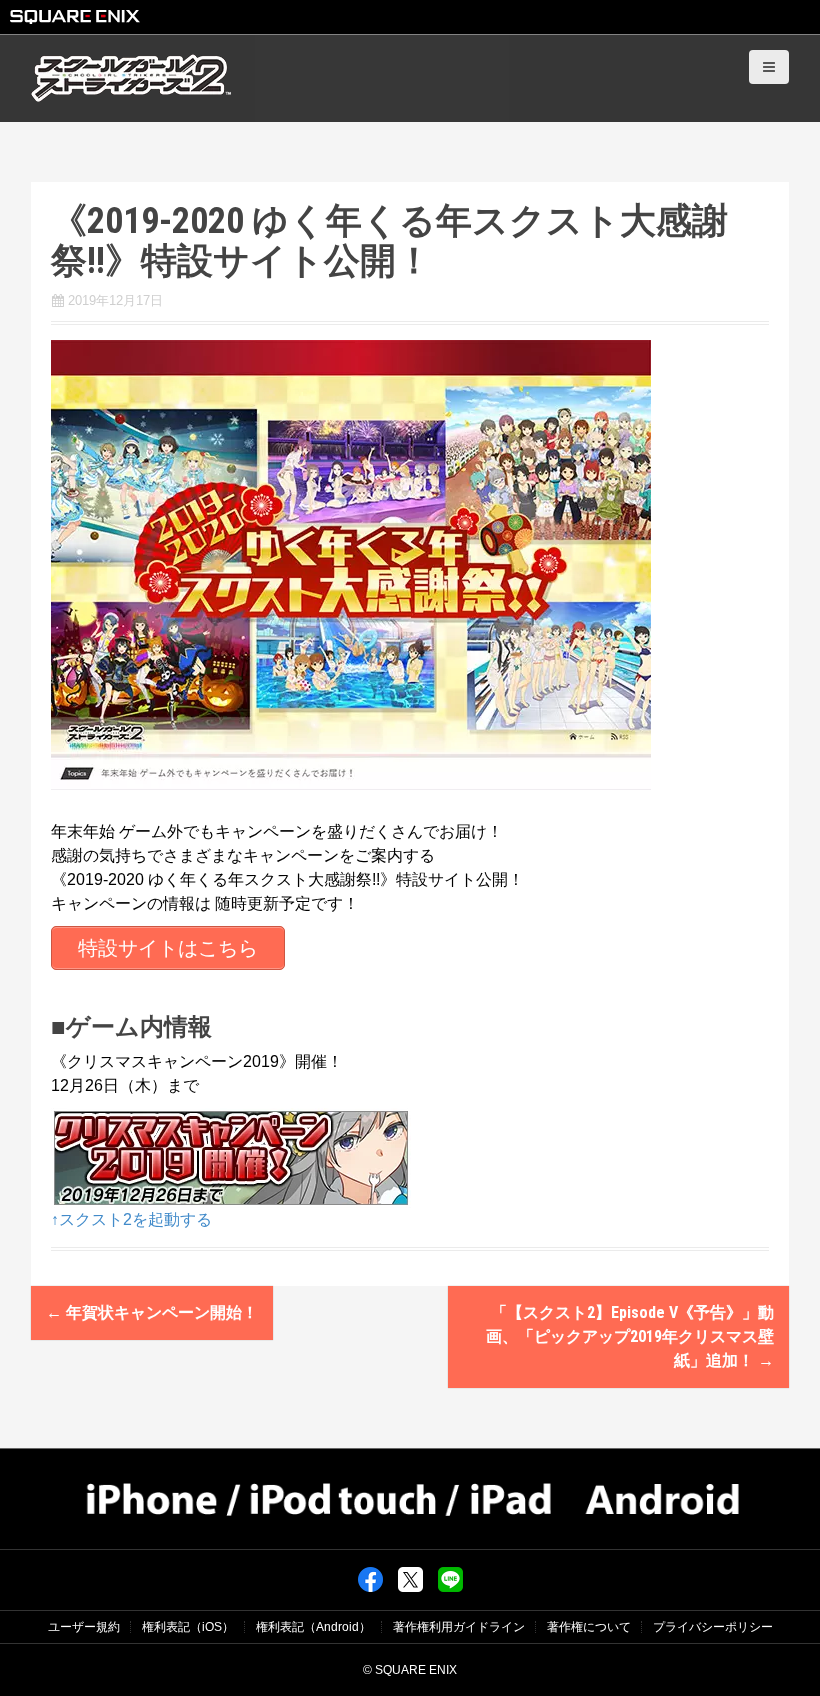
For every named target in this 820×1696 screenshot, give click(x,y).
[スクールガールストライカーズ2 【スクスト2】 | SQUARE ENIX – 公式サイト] (131, 77)
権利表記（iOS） (188, 1627)
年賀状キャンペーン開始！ (152, 1312)
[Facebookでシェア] (370, 1579)
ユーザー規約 (84, 1627)
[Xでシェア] (410, 1579)
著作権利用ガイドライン (459, 1627)
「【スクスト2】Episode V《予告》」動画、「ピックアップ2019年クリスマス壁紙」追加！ (630, 1336)
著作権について (589, 1627)
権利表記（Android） (313, 1627)
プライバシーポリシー (713, 1627)
